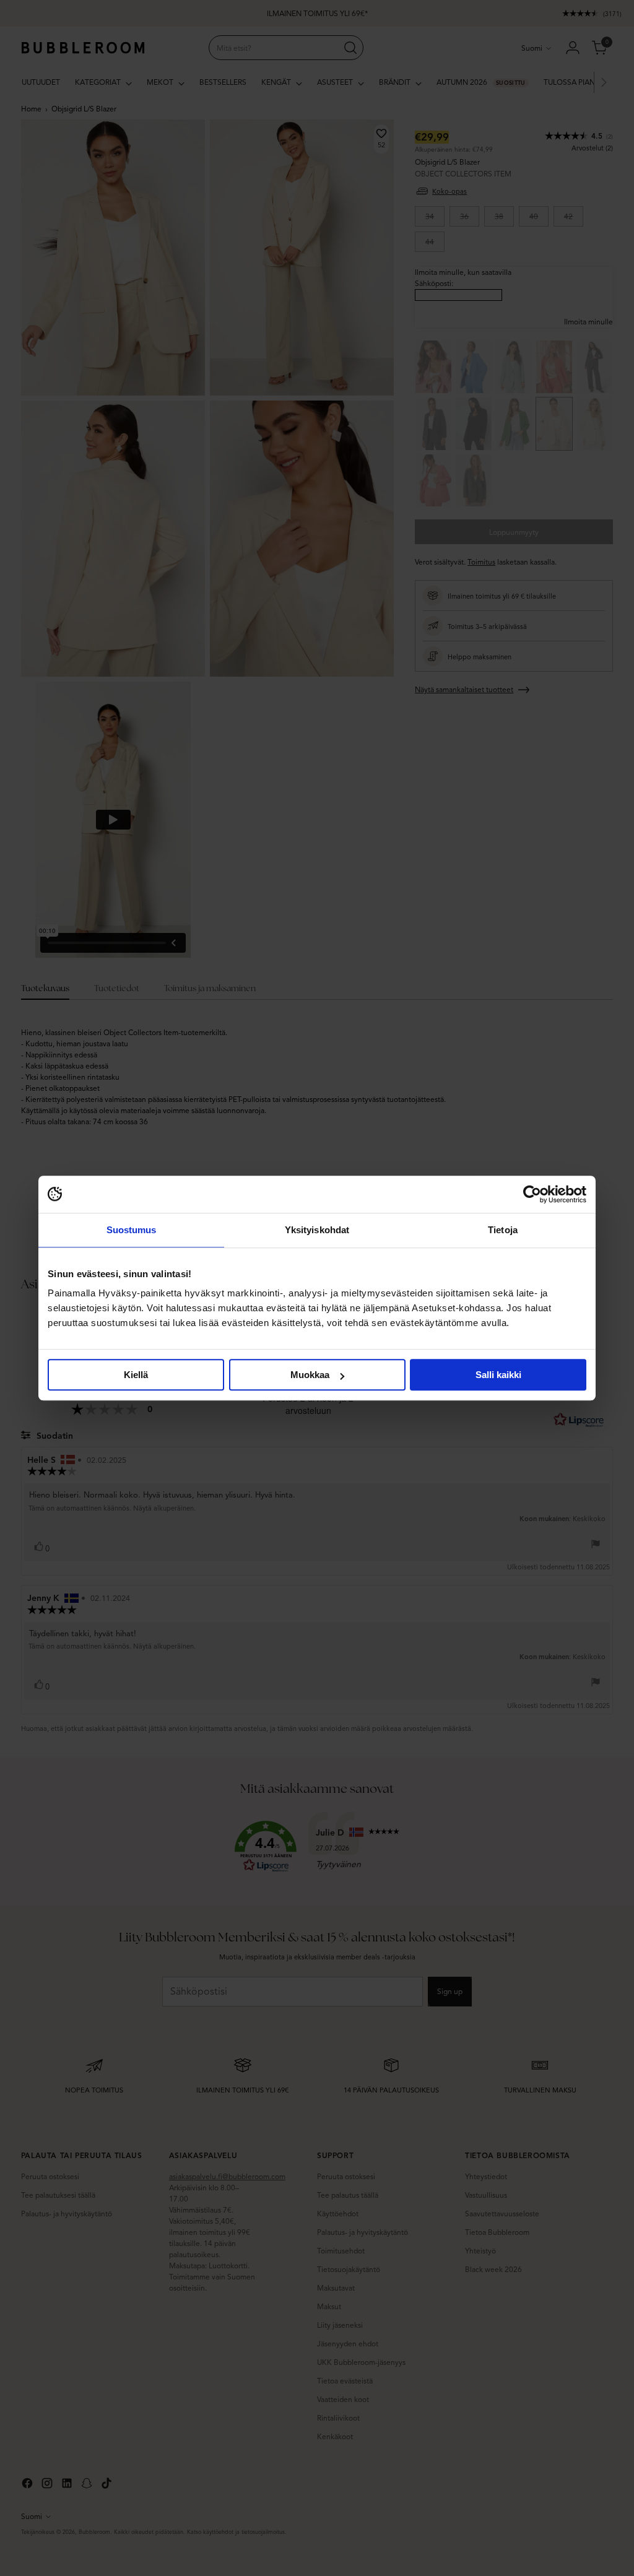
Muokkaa (310, 1375)
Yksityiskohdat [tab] (317, 1230)
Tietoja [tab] (503, 1230)
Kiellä (136, 1375)
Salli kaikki (498, 1375)
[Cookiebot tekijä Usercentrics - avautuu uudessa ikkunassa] (532, 1194)
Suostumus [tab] (132, 1230)
